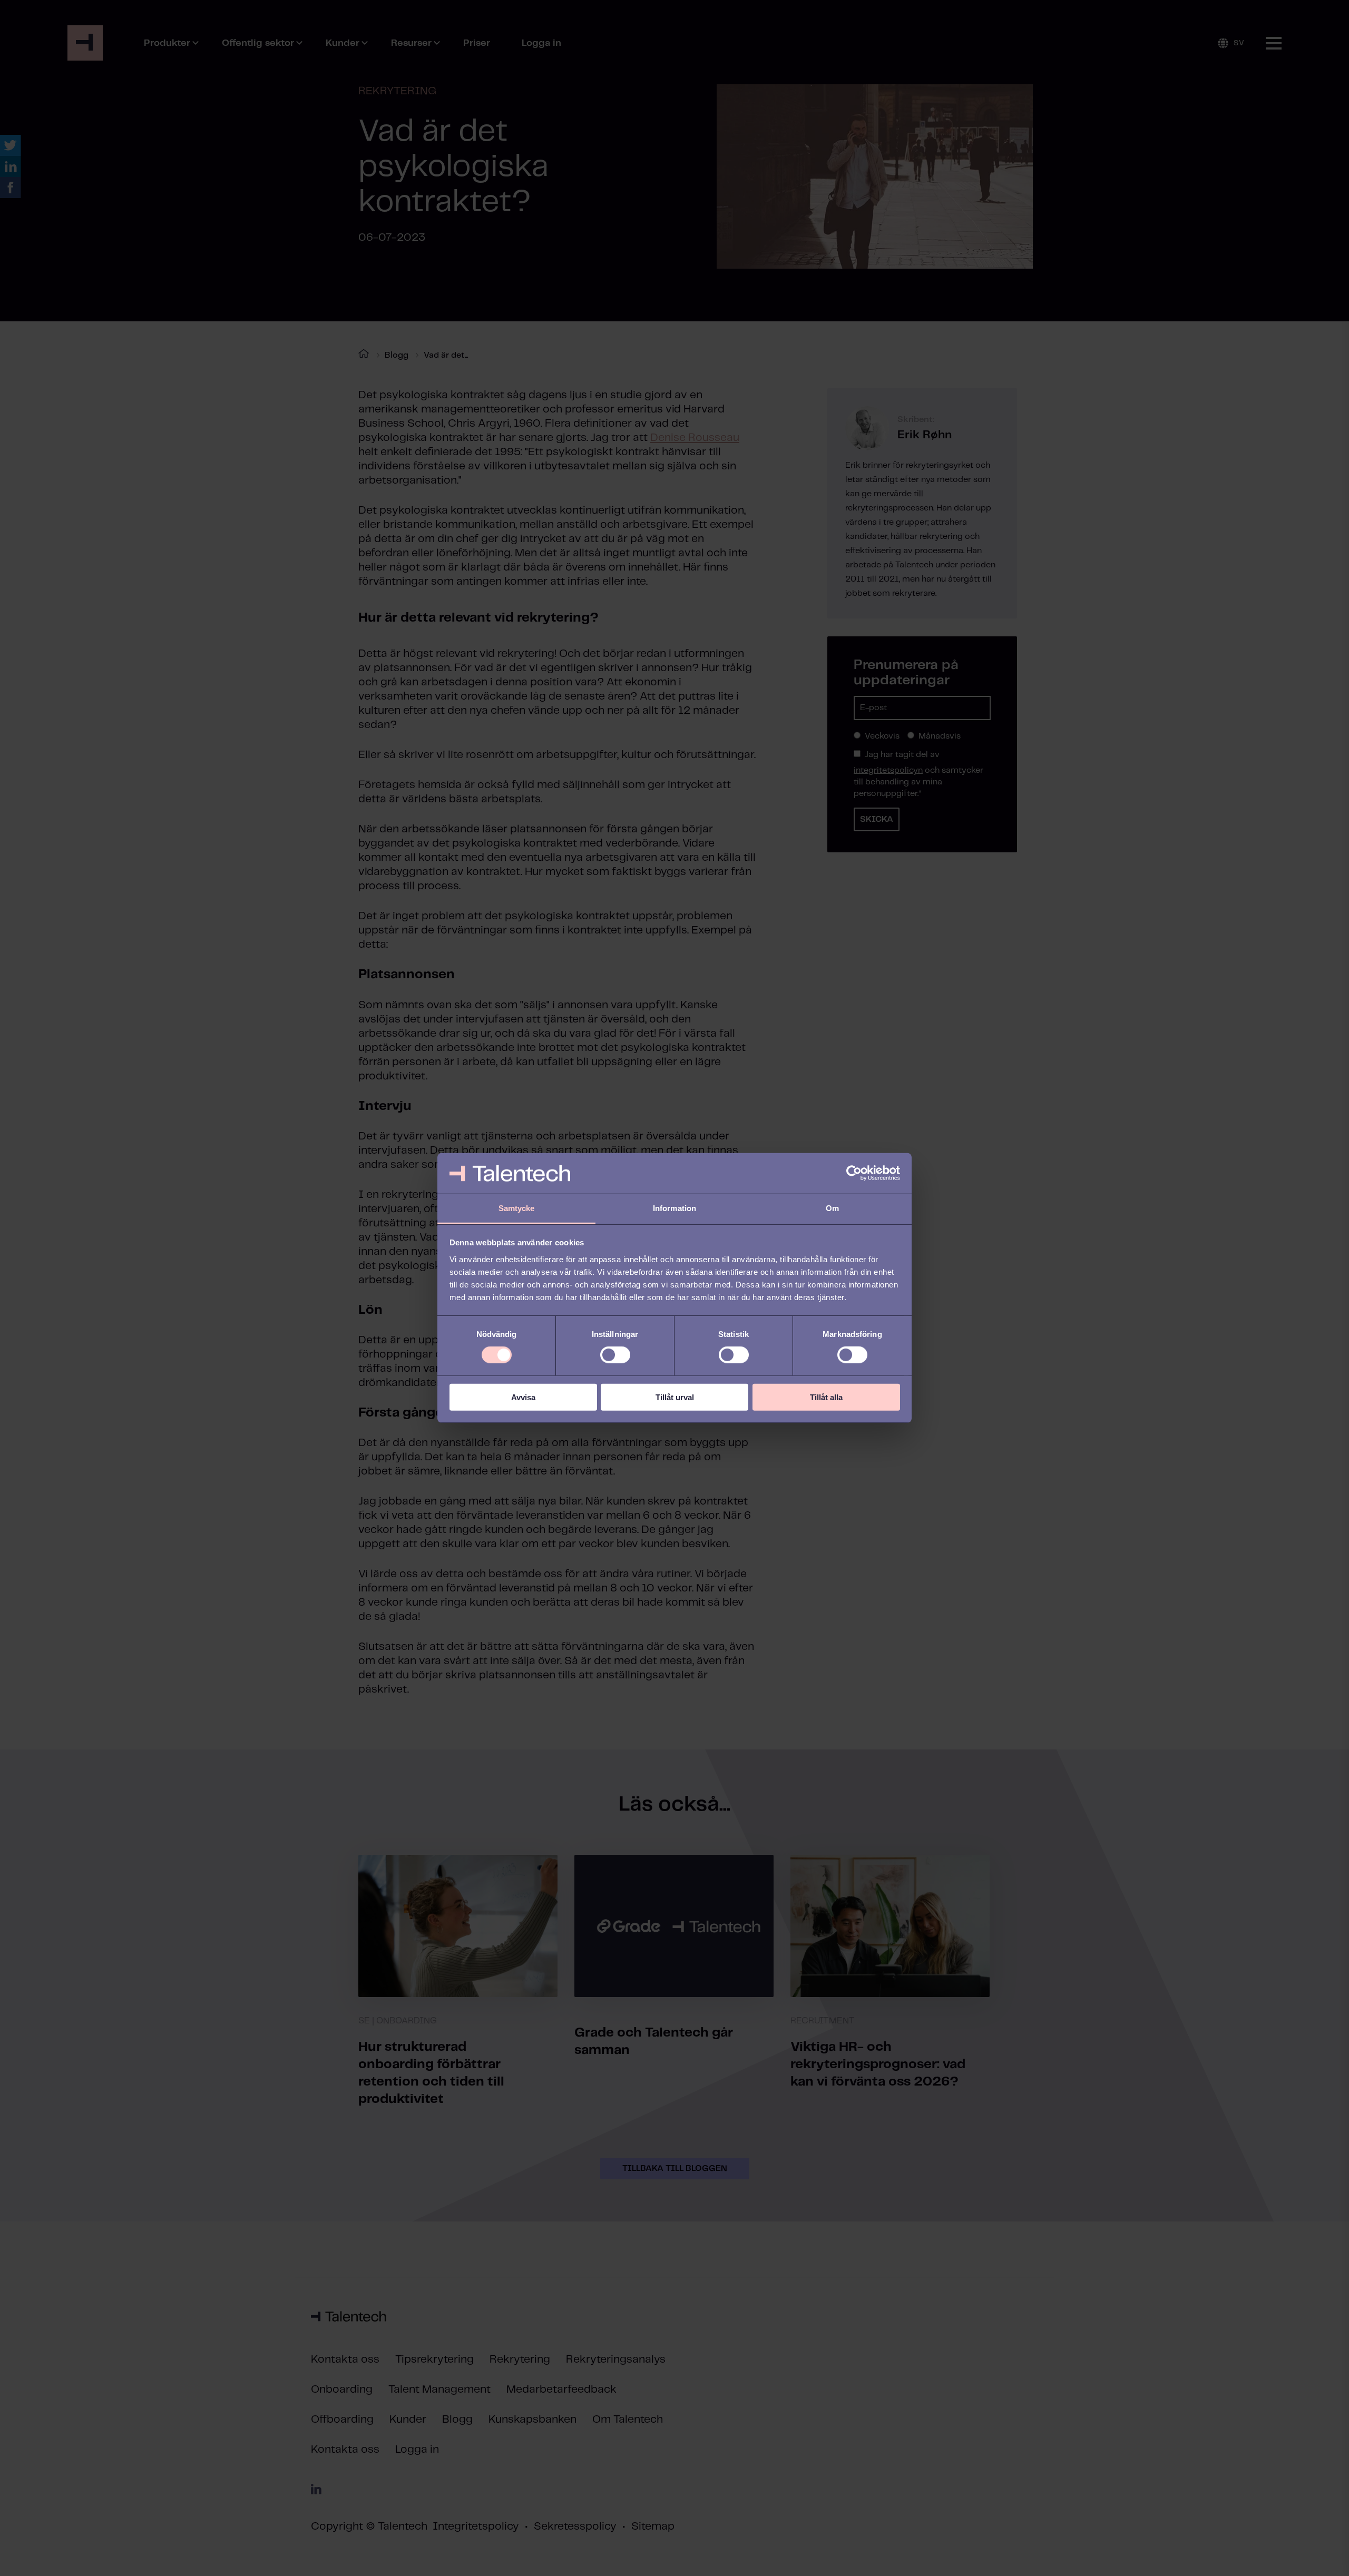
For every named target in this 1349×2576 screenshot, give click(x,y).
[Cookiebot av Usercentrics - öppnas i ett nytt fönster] (854, 1173)
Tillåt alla (826, 1397)
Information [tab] (674, 1208)
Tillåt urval (675, 1397)
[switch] (615, 1355)
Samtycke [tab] (517, 1208)
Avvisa (523, 1397)
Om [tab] (832, 1208)
